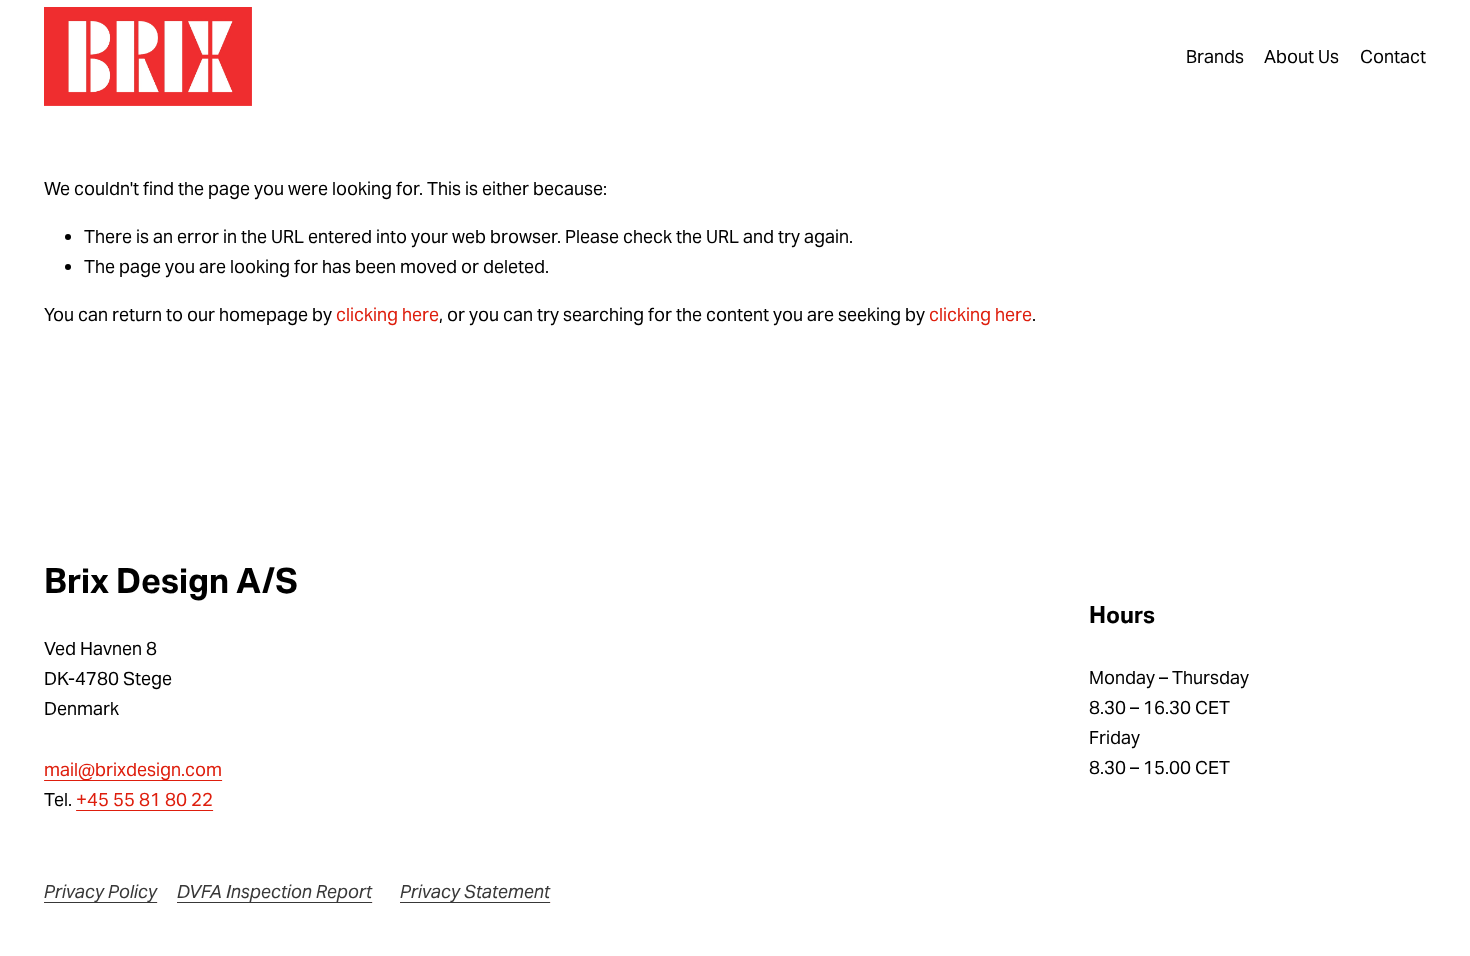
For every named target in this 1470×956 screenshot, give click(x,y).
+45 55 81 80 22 (144, 799)
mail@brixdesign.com (133, 769)
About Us (1301, 56)
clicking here (387, 314)
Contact (1393, 56)
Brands (1215, 56)
